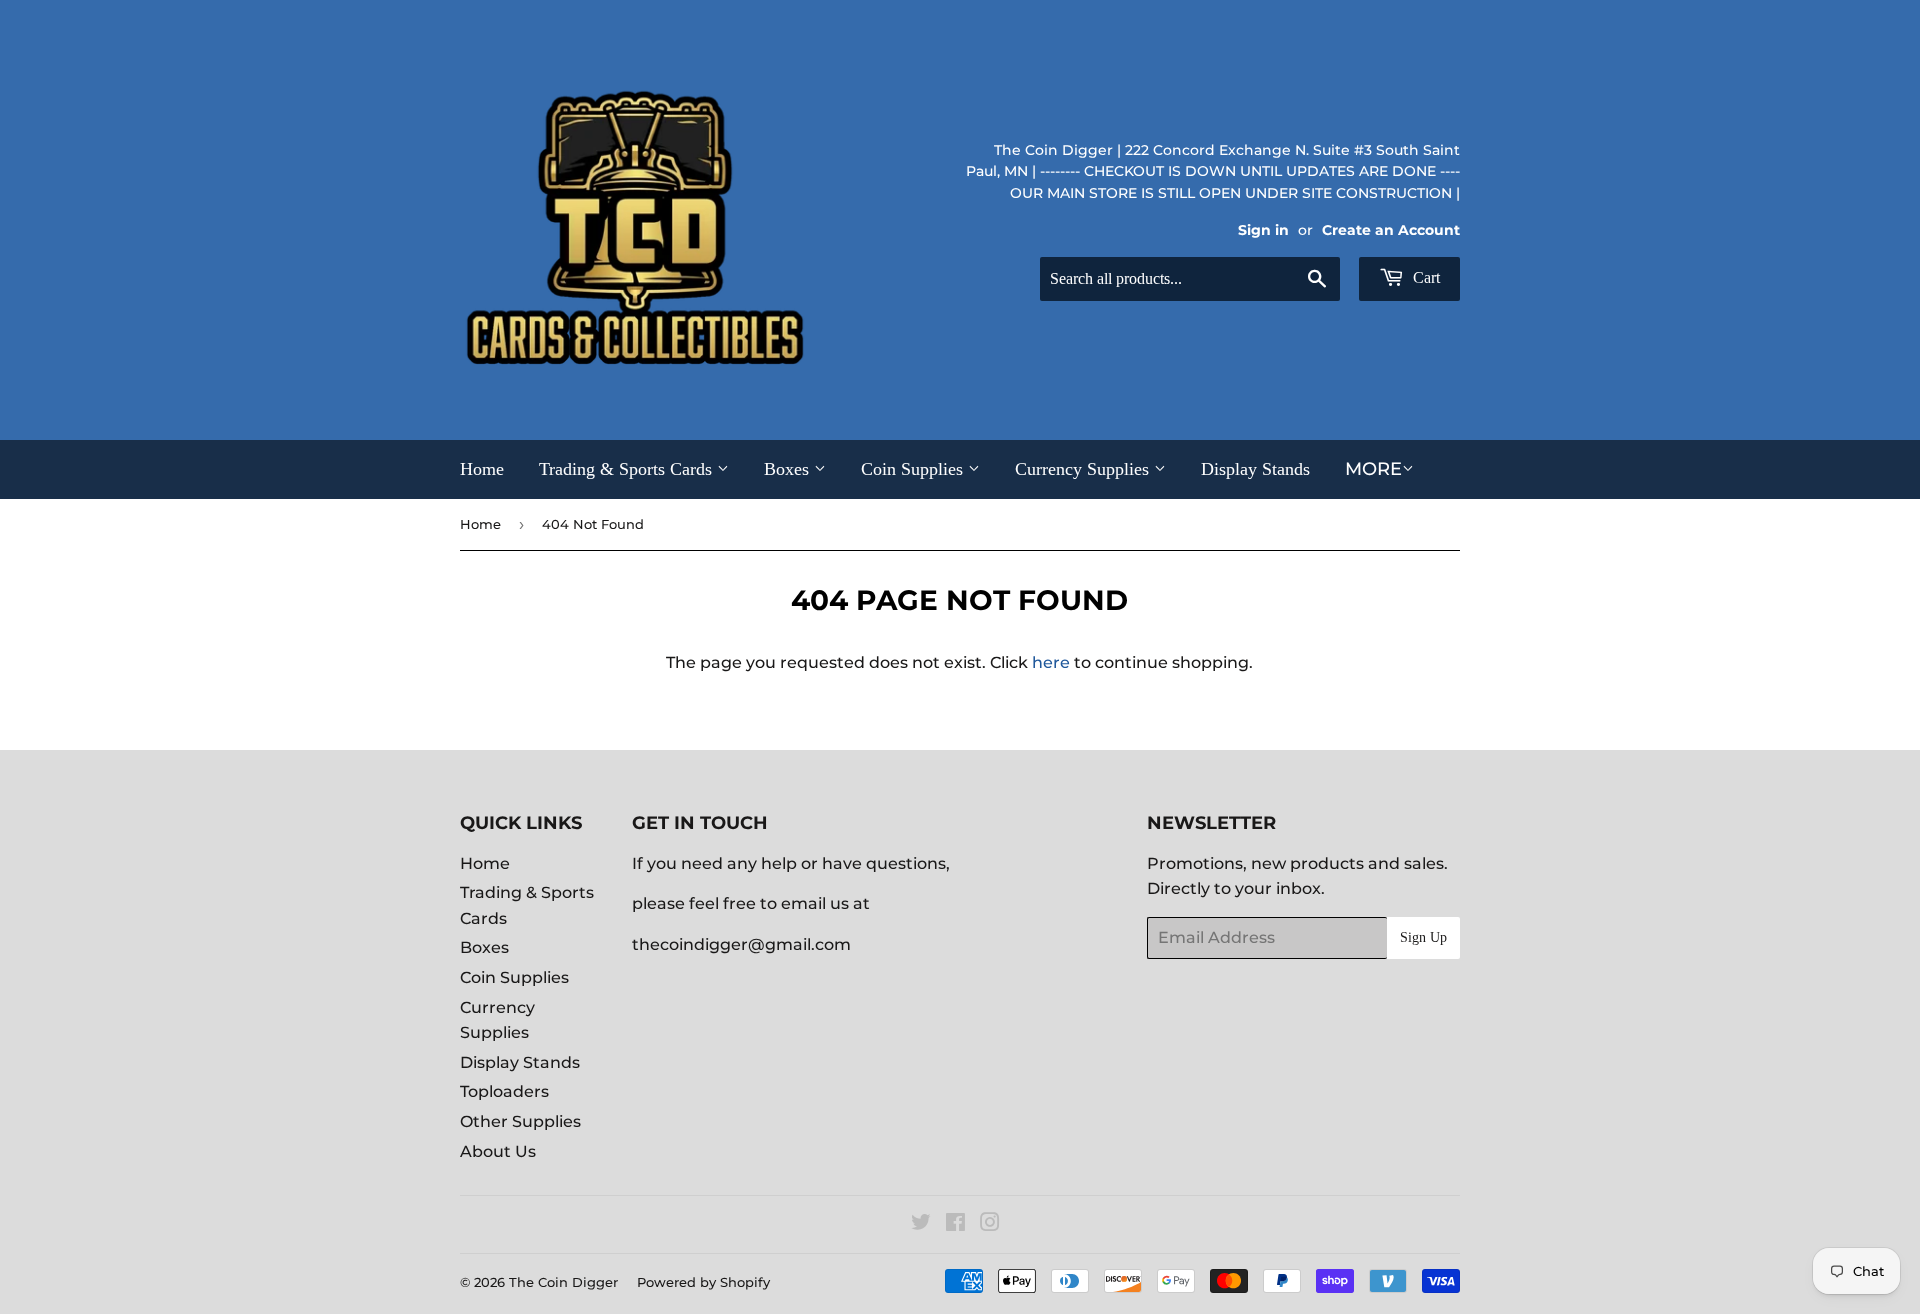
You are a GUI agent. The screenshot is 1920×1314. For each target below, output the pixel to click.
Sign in (1263, 230)
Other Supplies (520, 1121)
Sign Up (1423, 937)
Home (482, 469)
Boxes (789, 469)
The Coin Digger (563, 1282)
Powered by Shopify (703, 1282)
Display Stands (1255, 469)
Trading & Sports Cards (628, 469)
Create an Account (1391, 230)
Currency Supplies (1084, 469)
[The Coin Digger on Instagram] (990, 1224)
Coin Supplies (914, 469)
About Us (498, 1151)
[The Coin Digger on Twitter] (921, 1224)
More (1373, 469)
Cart (1424, 277)
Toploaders (504, 1091)
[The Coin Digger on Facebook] (955, 1224)
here (1051, 662)
